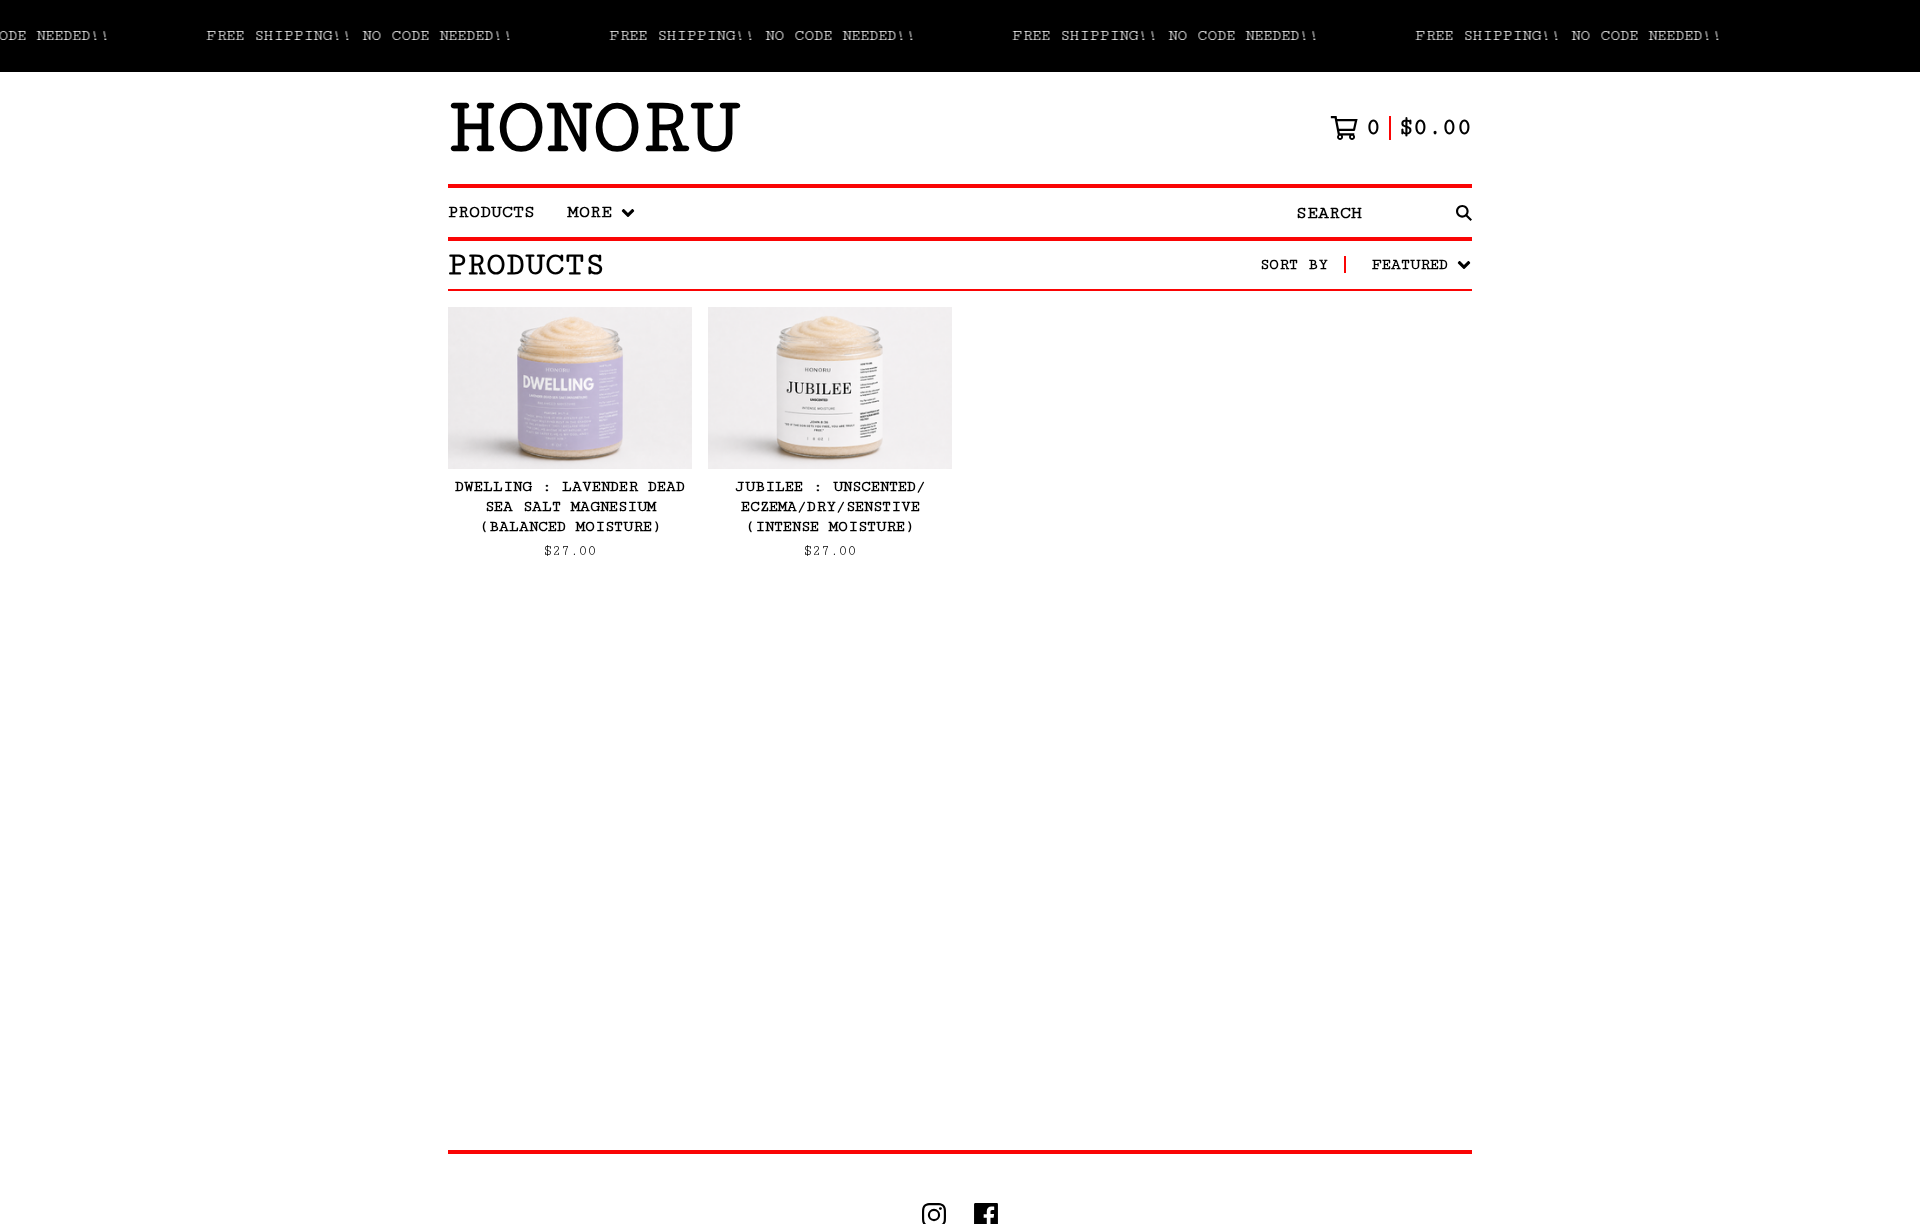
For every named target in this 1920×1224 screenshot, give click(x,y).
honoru (593, 128)
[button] (960, 36)
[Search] (1464, 212)
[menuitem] (491, 212)
